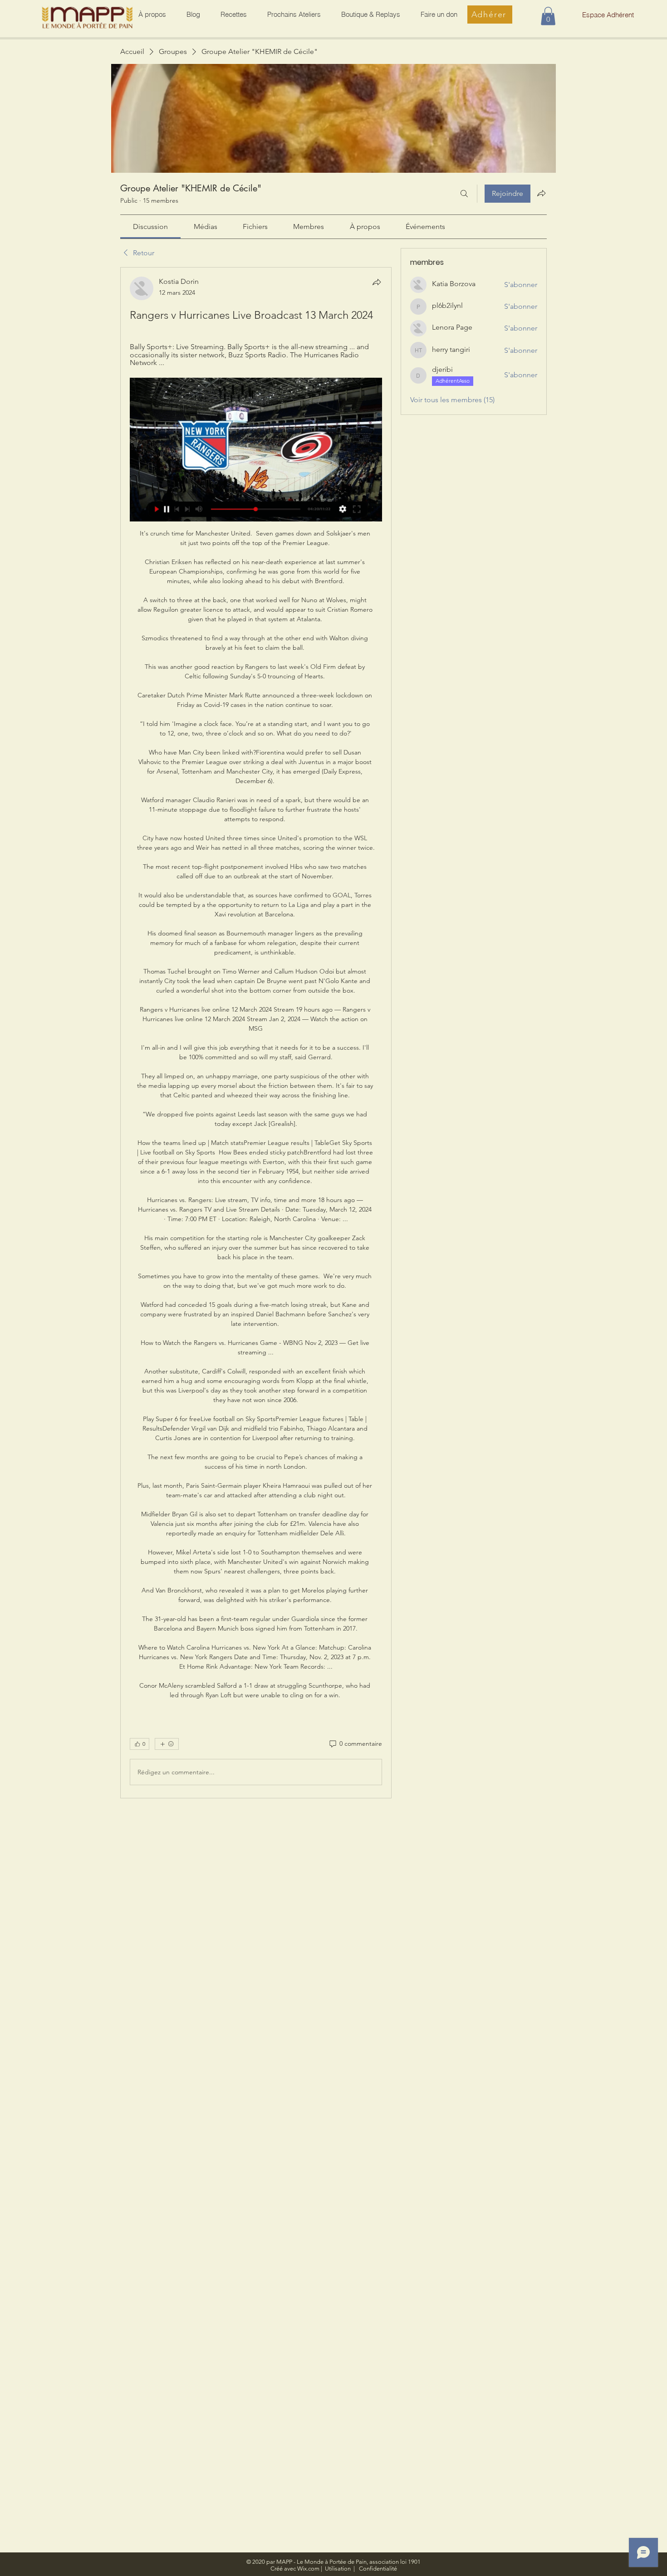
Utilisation (338, 2569)
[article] (256, 1033)
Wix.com (308, 2569)
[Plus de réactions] (167, 1744)
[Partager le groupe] (541, 193)
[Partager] (377, 282)
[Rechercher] (464, 194)
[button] (548, 16)
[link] (150, 226)
